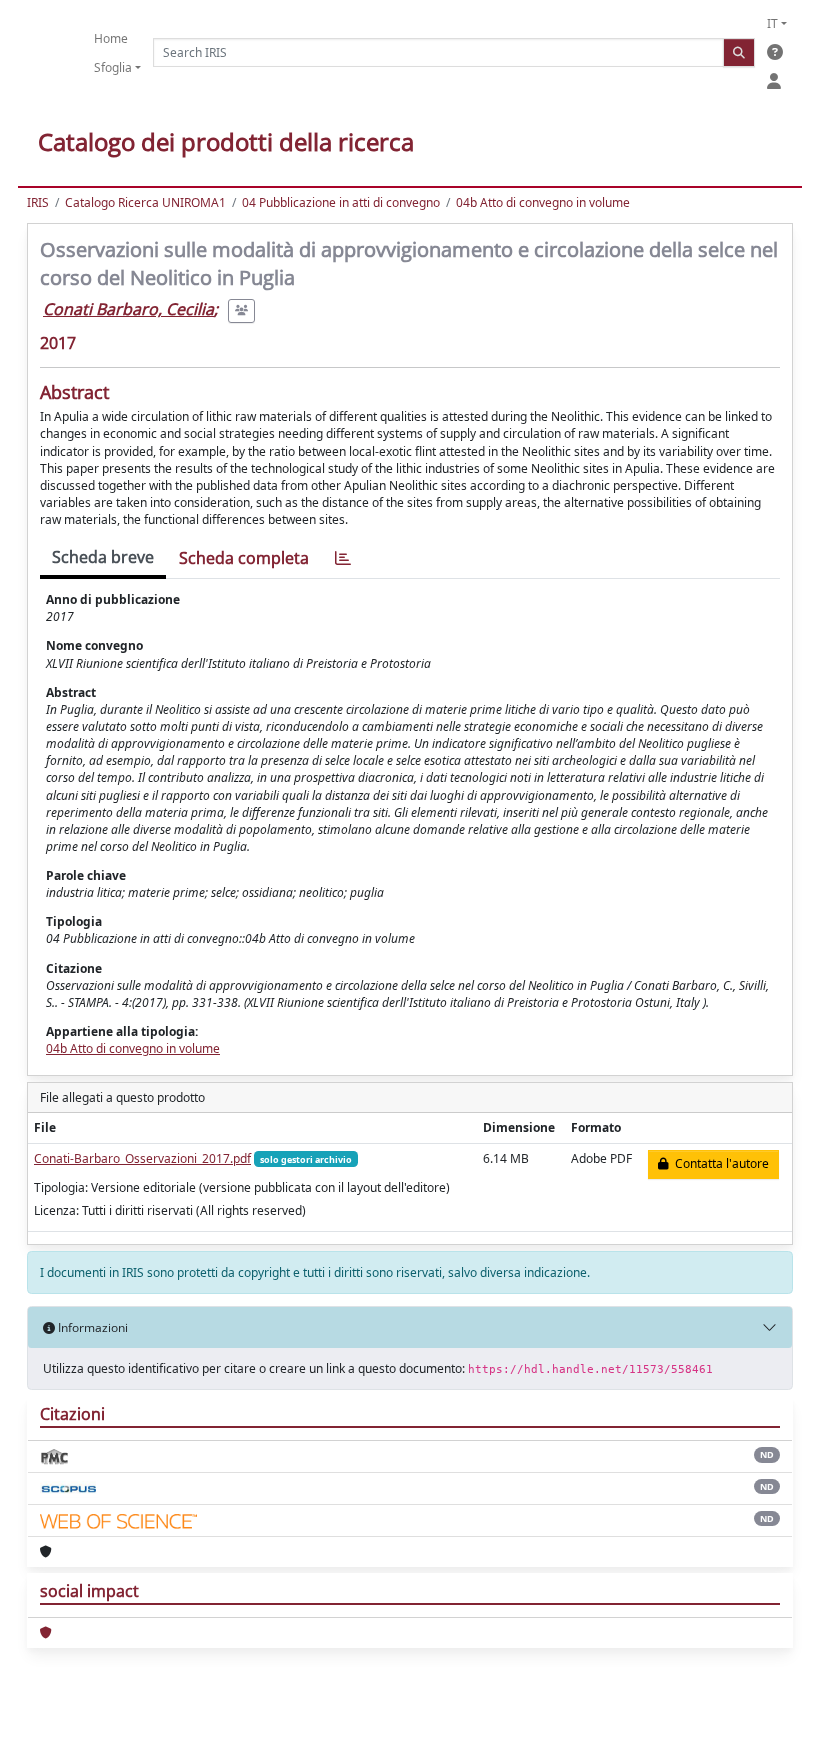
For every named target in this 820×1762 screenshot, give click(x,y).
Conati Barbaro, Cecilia (128, 309)
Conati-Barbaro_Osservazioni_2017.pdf (142, 1158)
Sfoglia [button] (113, 67)
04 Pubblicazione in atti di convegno (341, 202)
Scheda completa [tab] (244, 558)
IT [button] (772, 23)
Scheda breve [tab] (103, 557)
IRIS (38, 202)
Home (111, 38)
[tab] (343, 558)
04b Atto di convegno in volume (543, 202)
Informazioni (91, 1327)
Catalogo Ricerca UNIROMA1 (145, 202)
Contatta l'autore (719, 1163)
